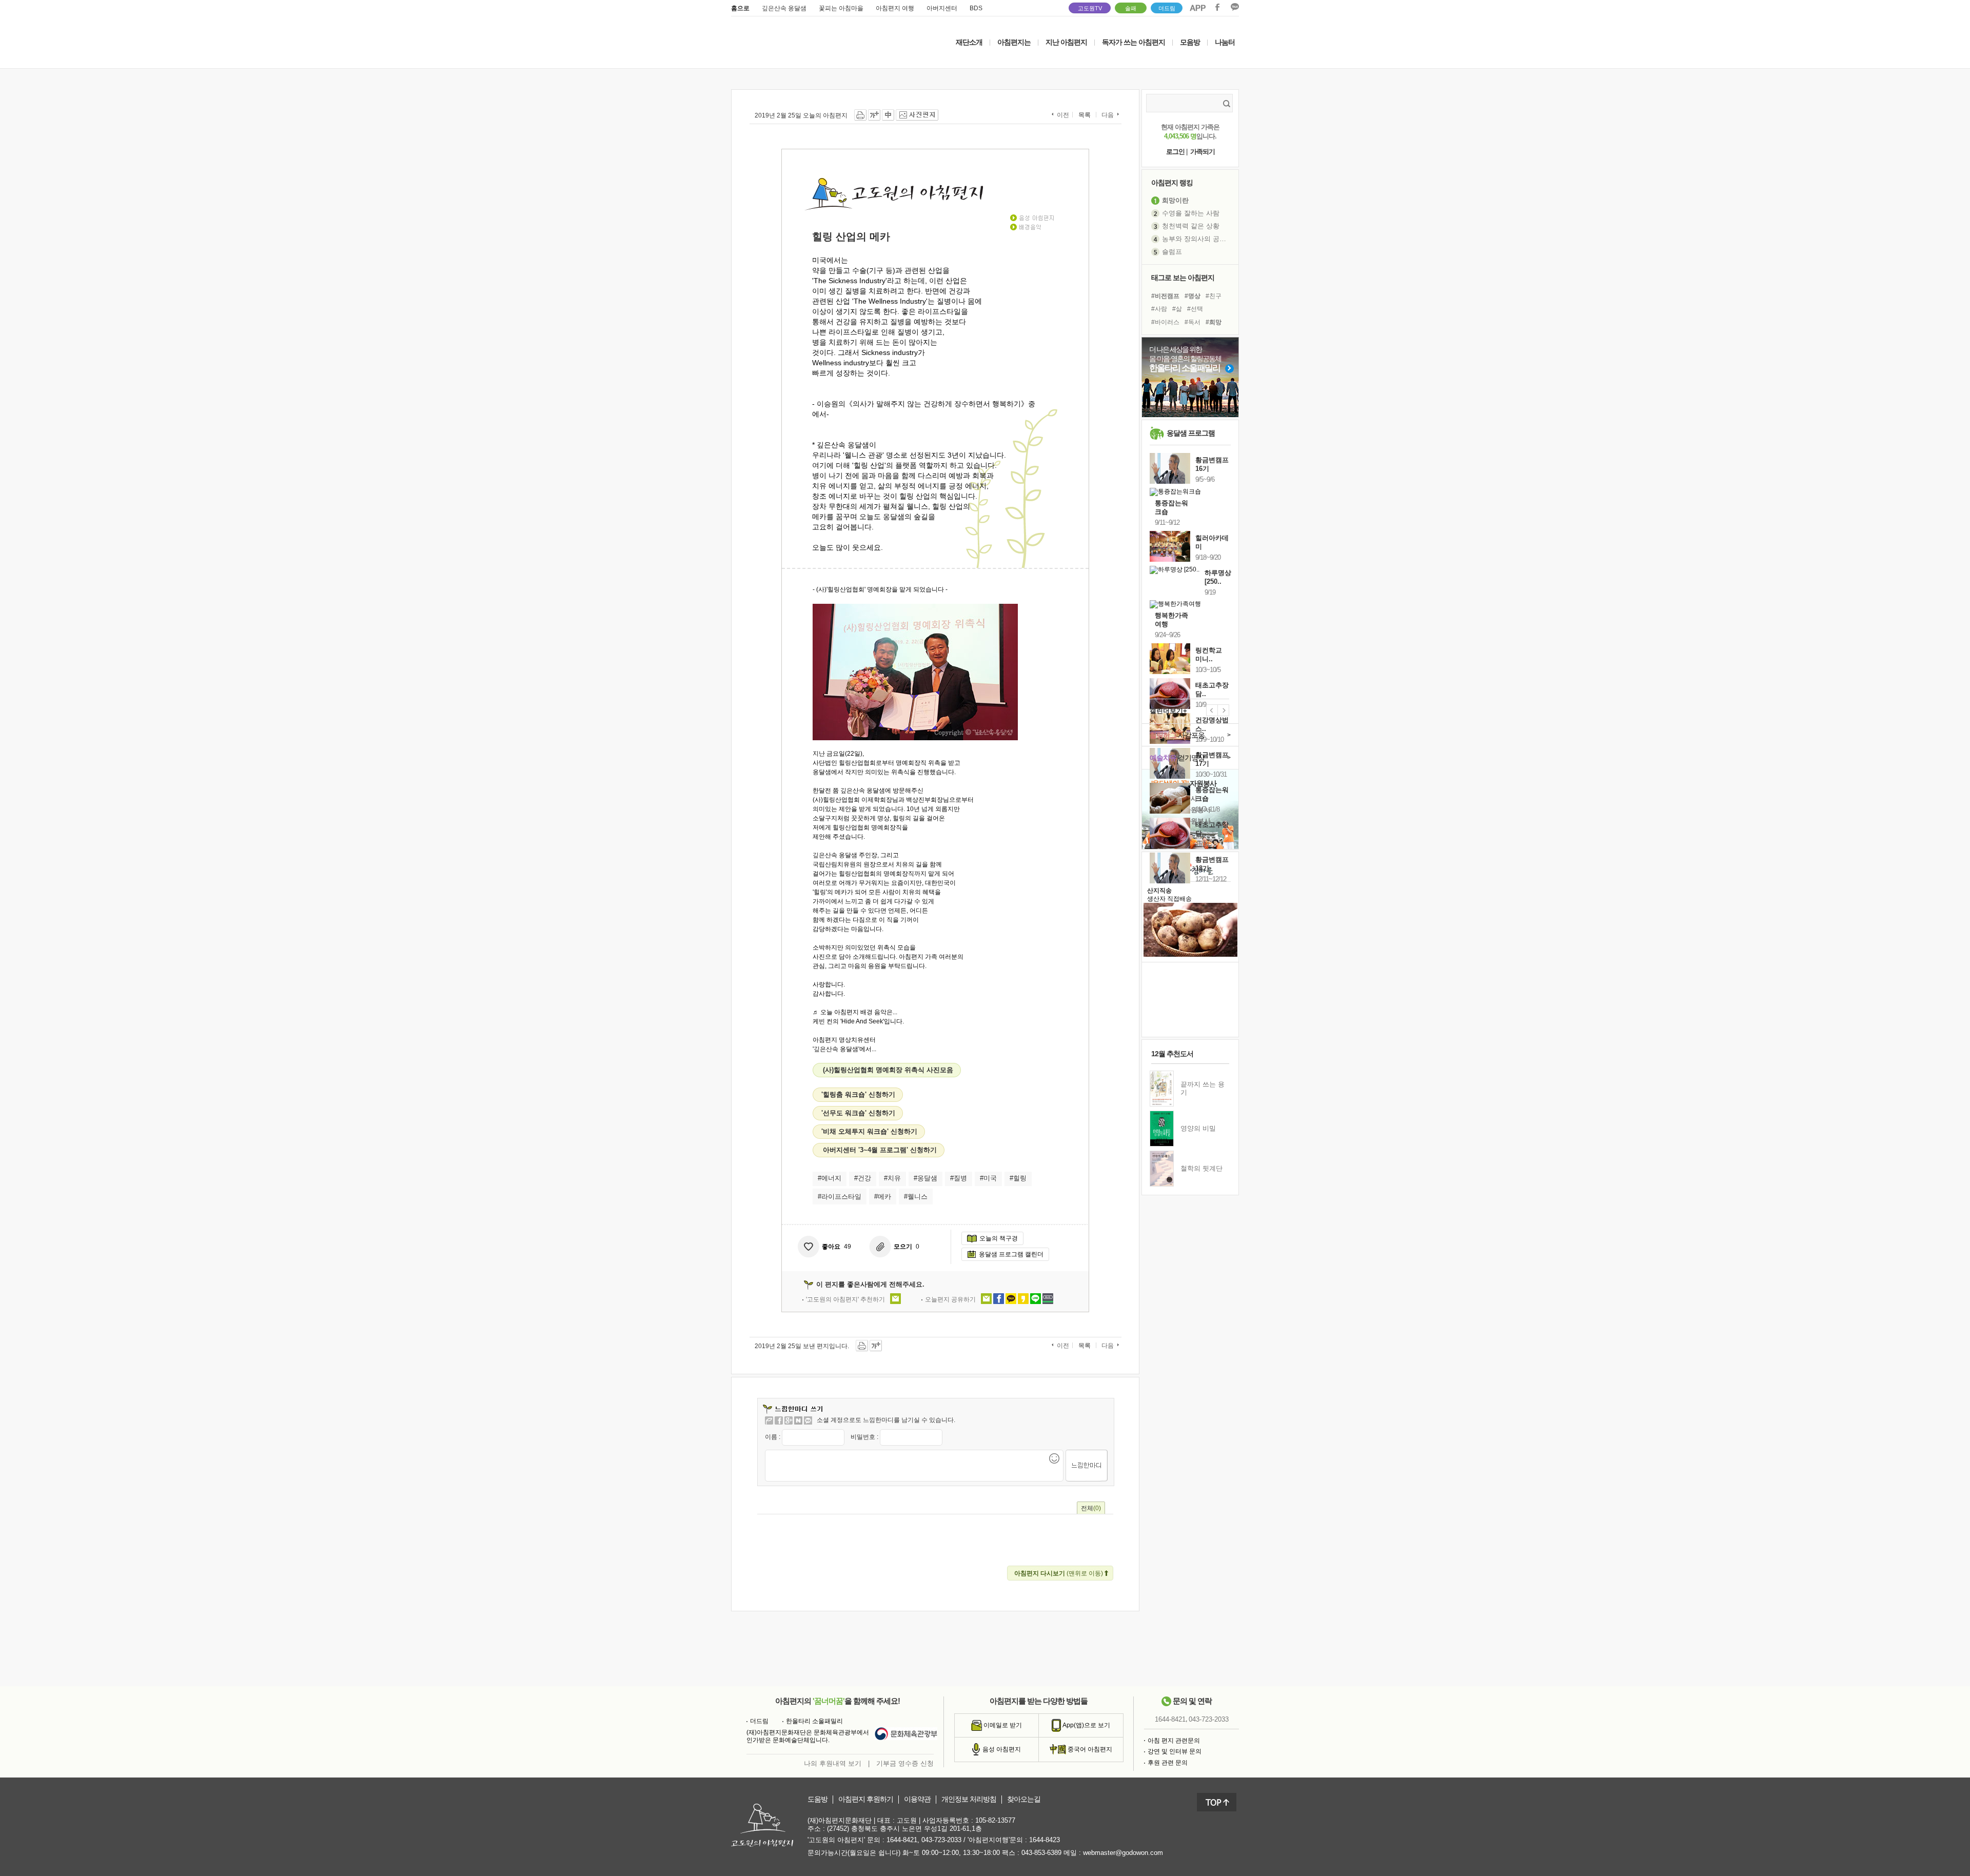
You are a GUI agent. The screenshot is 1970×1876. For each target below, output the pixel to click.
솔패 (1131, 8)
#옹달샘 (925, 1178)
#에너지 (830, 1178)
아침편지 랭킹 (1172, 183)
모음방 (1190, 42)
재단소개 (969, 42)
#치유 (892, 1178)
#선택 (1195, 309)
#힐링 (1018, 1178)
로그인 (1175, 152)
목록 (1085, 115)
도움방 (817, 1799)
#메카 (883, 1197)
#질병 (959, 1178)
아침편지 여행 (895, 8)
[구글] (789, 1420)
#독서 (1193, 322)
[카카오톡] (808, 1420)
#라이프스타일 (840, 1197)
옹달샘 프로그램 (1191, 433)
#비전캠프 (1165, 296)
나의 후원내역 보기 (833, 1763)
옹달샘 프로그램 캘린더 (1011, 1254)
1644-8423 (1045, 1840)
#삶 (1177, 309)
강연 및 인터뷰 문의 (1175, 1751)
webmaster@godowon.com (1123, 1853)
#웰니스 (916, 1197)
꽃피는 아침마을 (841, 8)
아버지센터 (942, 8)
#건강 (863, 1178)
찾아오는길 (1024, 1799)
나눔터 (1225, 42)
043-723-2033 (1209, 1719)
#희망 (1214, 322)
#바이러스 (1165, 322)
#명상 (1193, 296)
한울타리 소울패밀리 (814, 1721)
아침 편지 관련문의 (1174, 1741)
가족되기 (1203, 152)
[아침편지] (769, 1420)
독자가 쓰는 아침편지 (1134, 42)
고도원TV (1090, 8)
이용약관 (917, 1799)
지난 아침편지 (1066, 42)
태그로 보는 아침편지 (1183, 278)
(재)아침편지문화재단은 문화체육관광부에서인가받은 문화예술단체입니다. (808, 1736)
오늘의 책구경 (999, 1238)
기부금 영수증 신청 (905, 1763)
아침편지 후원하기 (866, 1799)
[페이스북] (779, 1420)
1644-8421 (1170, 1719)
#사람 (1159, 309)
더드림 (1167, 8)
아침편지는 (1014, 42)
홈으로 (740, 8)
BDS (976, 8)
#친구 (1214, 296)
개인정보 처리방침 (969, 1799)
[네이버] (798, 1420)
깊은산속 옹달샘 (784, 8)
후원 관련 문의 (1168, 1763)
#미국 (988, 1178)
